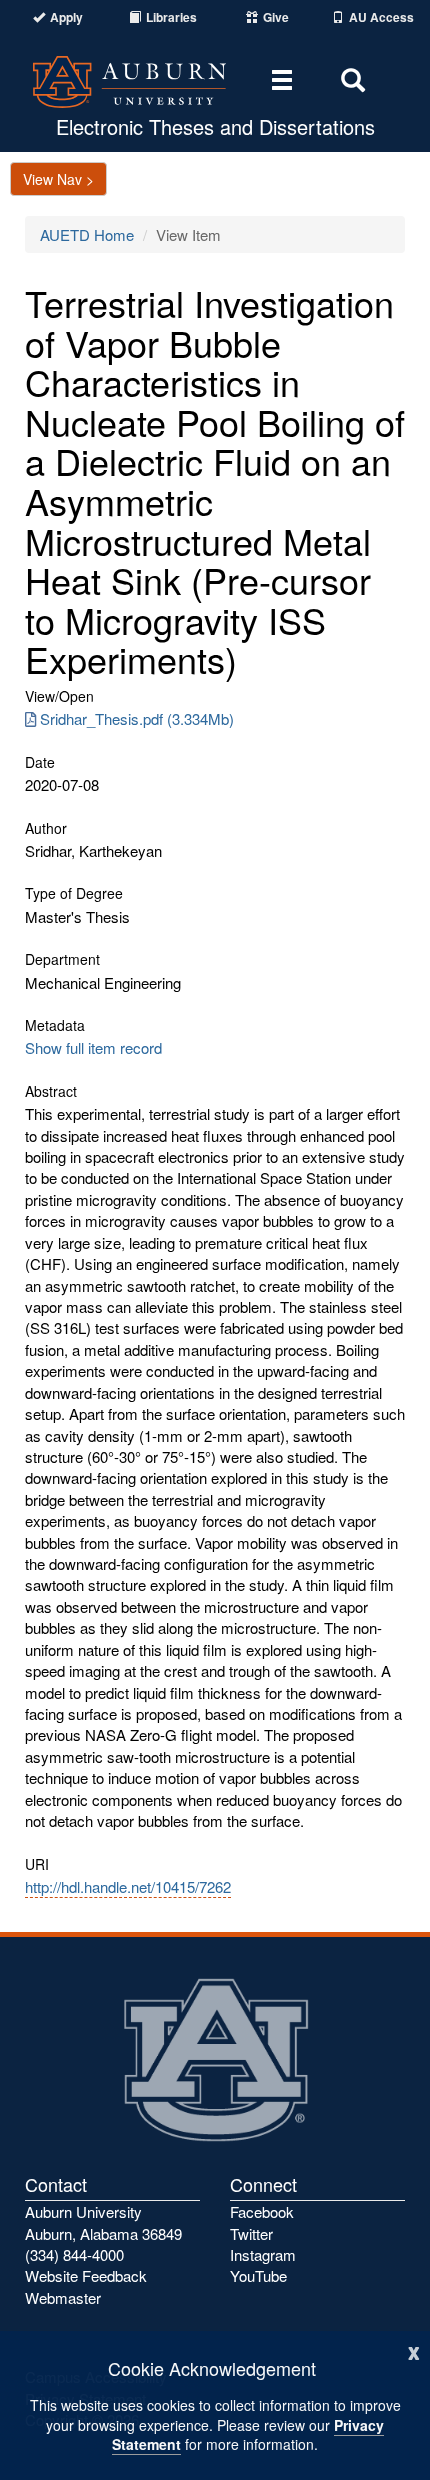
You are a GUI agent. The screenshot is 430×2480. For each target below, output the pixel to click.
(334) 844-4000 (74, 2254)
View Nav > (58, 179)
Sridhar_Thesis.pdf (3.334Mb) (137, 718)
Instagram (263, 2254)
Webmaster (63, 2297)
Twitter (251, 2233)
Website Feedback (86, 2275)
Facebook (262, 2211)
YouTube (258, 2275)
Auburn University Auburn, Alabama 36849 (103, 2222)
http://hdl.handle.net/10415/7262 (128, 1886)
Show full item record (93, 1047)
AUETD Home (87, 234)
